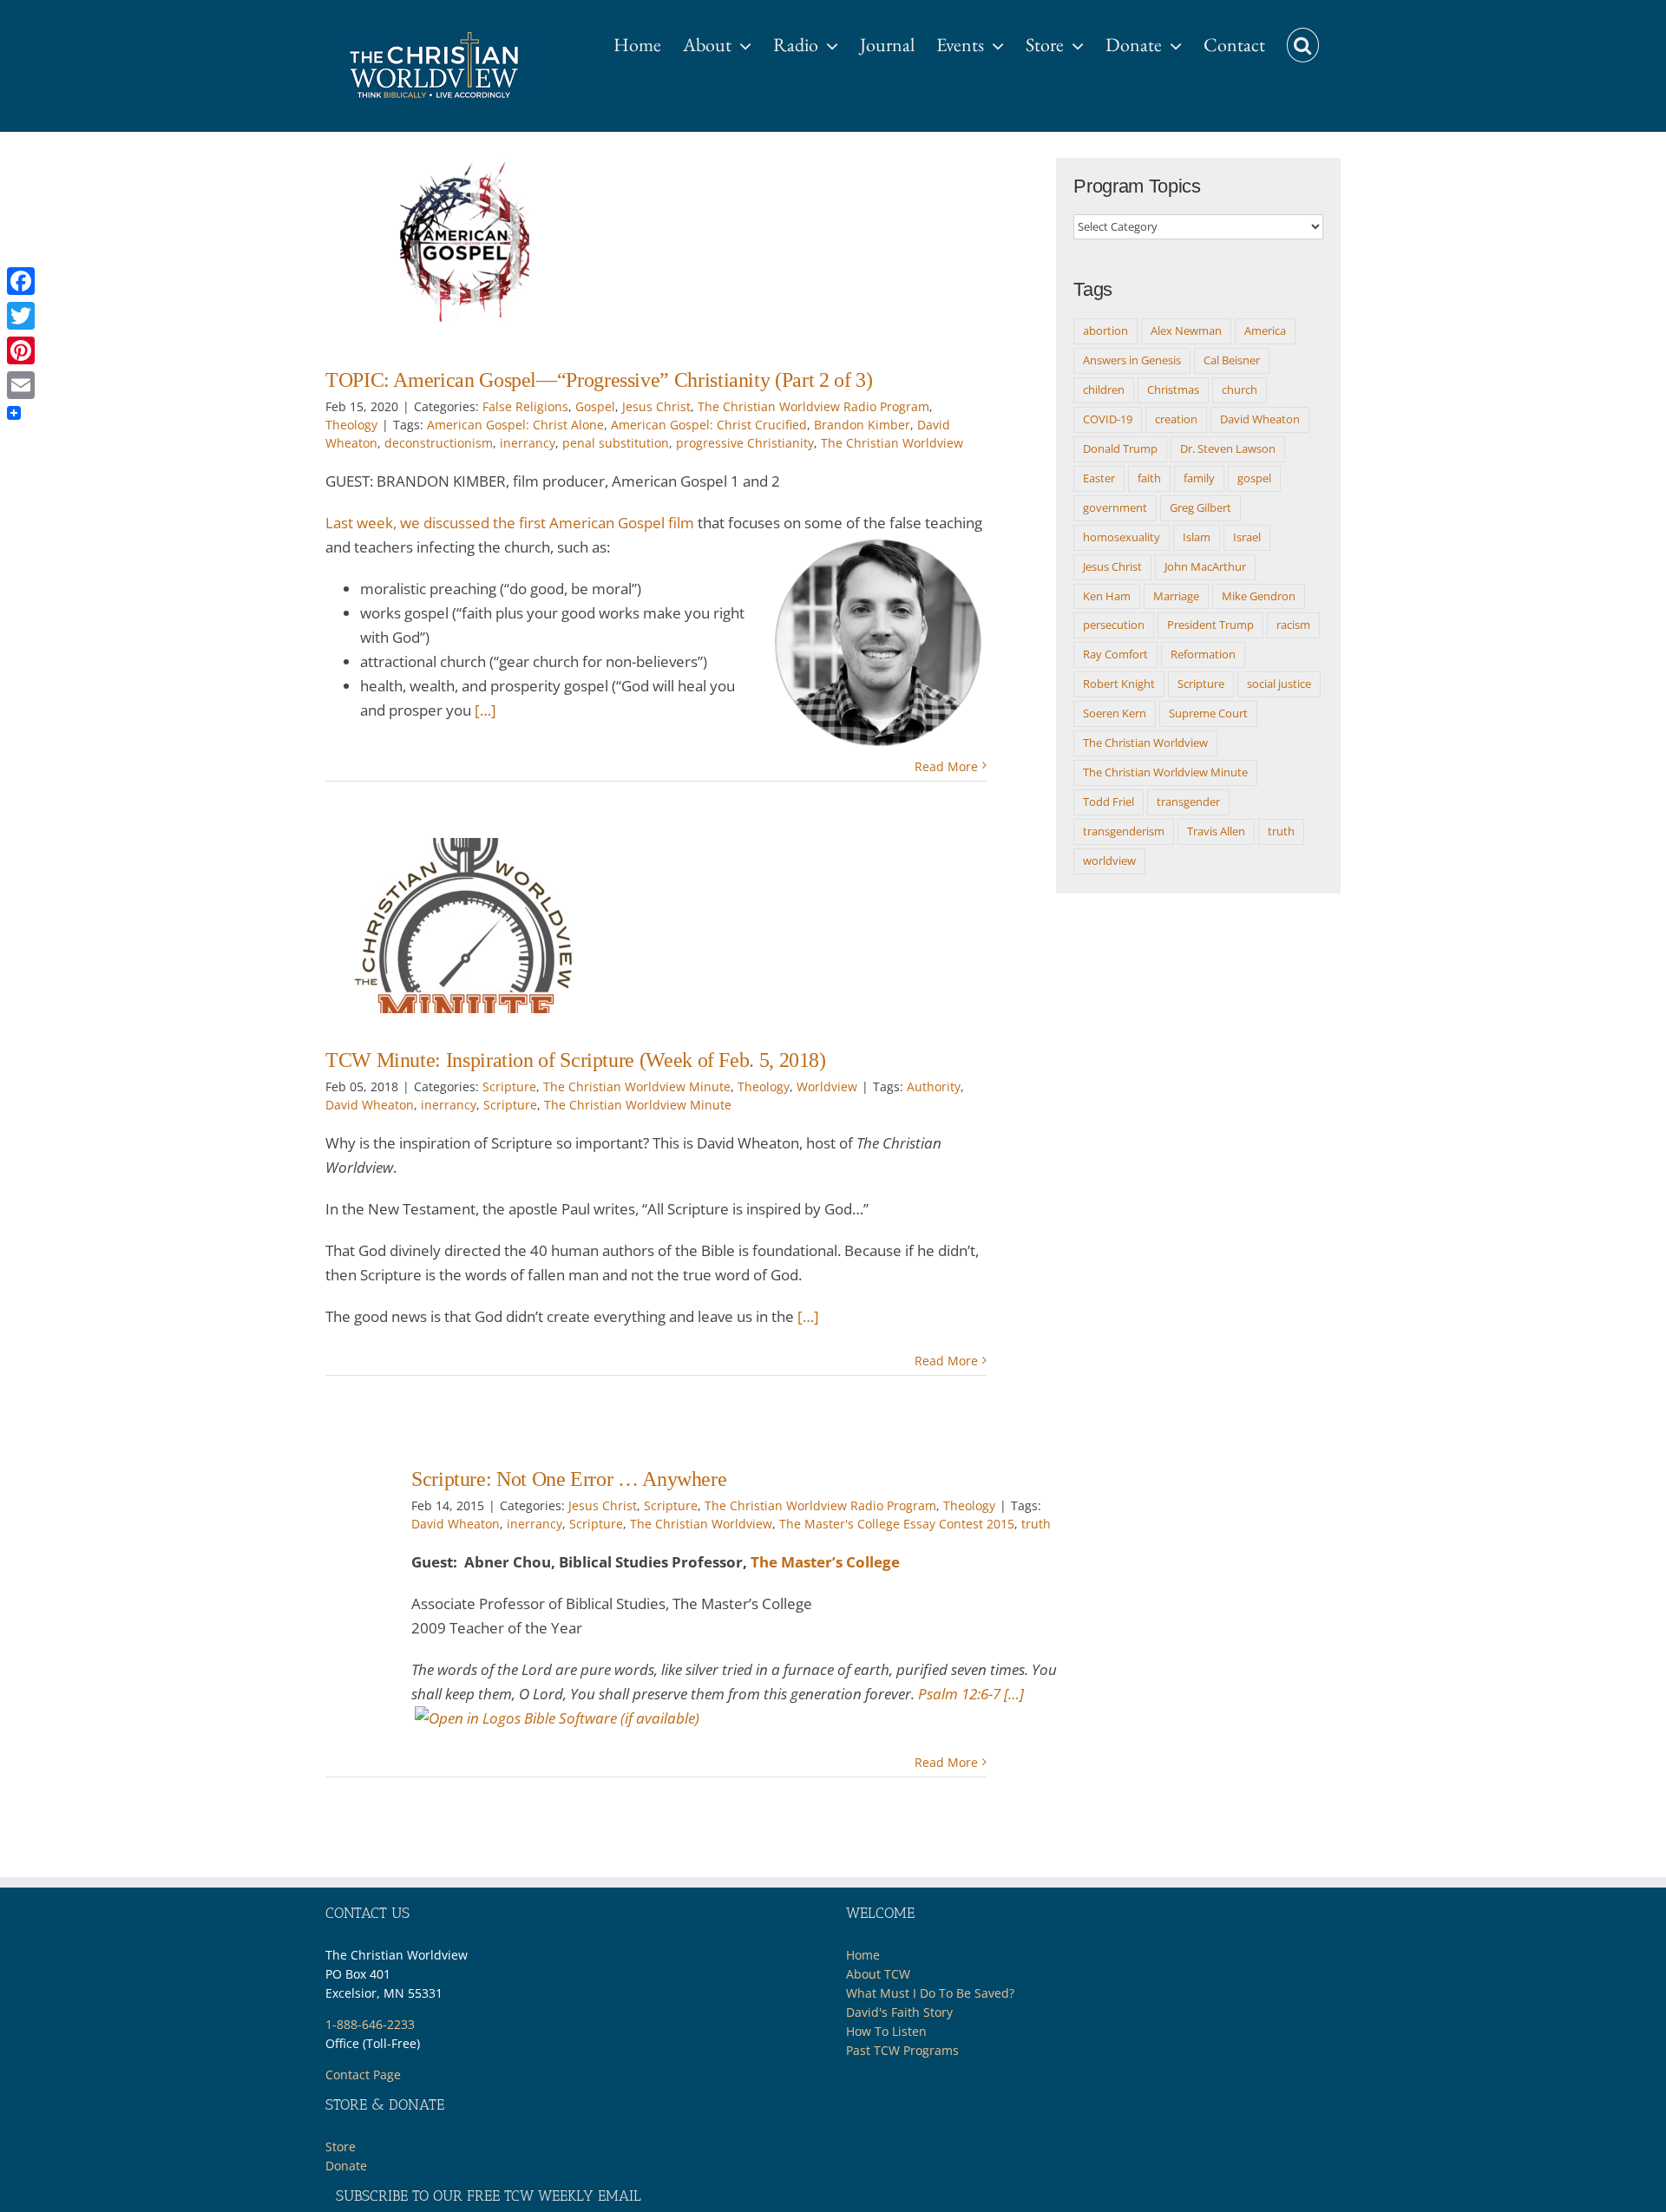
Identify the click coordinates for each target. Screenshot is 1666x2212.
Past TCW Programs (902, 2050)
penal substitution (616, 443)
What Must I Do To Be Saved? (930, 1993)
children (1104, 389)
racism (1293, 625)
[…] (485, 710)
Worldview (827, 1086)
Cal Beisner (1232, 360)
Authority (934, 1086)
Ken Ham (1107, 596)
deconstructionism (439, 443)
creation (1176, 419)
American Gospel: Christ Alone (515, 425)
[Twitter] (21, 316)
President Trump (1210, 625)
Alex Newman (1186, 330)
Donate (346, 2166)
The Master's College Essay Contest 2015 (897, 1524)
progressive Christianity (745, 443)
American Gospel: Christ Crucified (709, 425)
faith (1149, 478)
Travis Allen (1216, 831)
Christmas (1173, 389)
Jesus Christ (656, 406)
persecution (1114, 625)
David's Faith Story (899, 2012)
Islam (1197, 537)
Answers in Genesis (1132, 360)
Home (863, 1955)
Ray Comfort (1115, 654)
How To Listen (886, 2031)
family (1199, 478)
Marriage (1176, 596)
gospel (1254, 478)
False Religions (525, 406)
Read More (946, 766)
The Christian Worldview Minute (637, 1086)
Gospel (595, 406)
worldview (1109, 861)
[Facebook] (21, 281)
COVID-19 (1108, 419)
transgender (1188, 802)
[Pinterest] (21, 350)
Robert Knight (1119, 684)
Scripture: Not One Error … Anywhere (569, 1479)
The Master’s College (825, 1562)
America (1265, 330)
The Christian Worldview (892, 443)
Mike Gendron (1259, 596)
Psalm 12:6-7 (959, 1694)
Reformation (1203, 654)
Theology (351, 425)
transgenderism (1124, 831)
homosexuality (1122, 537)
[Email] (21, 385)
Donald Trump (1120, 448)
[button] (1303, 36)
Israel (1247, 537)
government (1115, 507)
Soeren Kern (1115, 713)
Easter (1099, 478)
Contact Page (363, 2075)
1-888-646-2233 (370, 2024)
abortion (1105, 330)
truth (1036, 1524)
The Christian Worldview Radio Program (813, 406)
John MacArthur (1205, 566)
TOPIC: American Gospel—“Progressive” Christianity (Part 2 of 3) (599, 380)
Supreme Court (1208, 713)
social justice (1279, 684)
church (1240, 389)
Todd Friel (1108, 802)
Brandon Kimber (862, 425)
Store (341, 2147)
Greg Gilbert (1200, 507)
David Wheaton (370, 1105)
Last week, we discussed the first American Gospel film (510, 523)
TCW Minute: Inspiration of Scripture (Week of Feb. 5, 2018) (576, 1060)
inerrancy (528, 443)
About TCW (878, 1974)
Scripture (509, 1086)
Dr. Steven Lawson (1228, 448)
